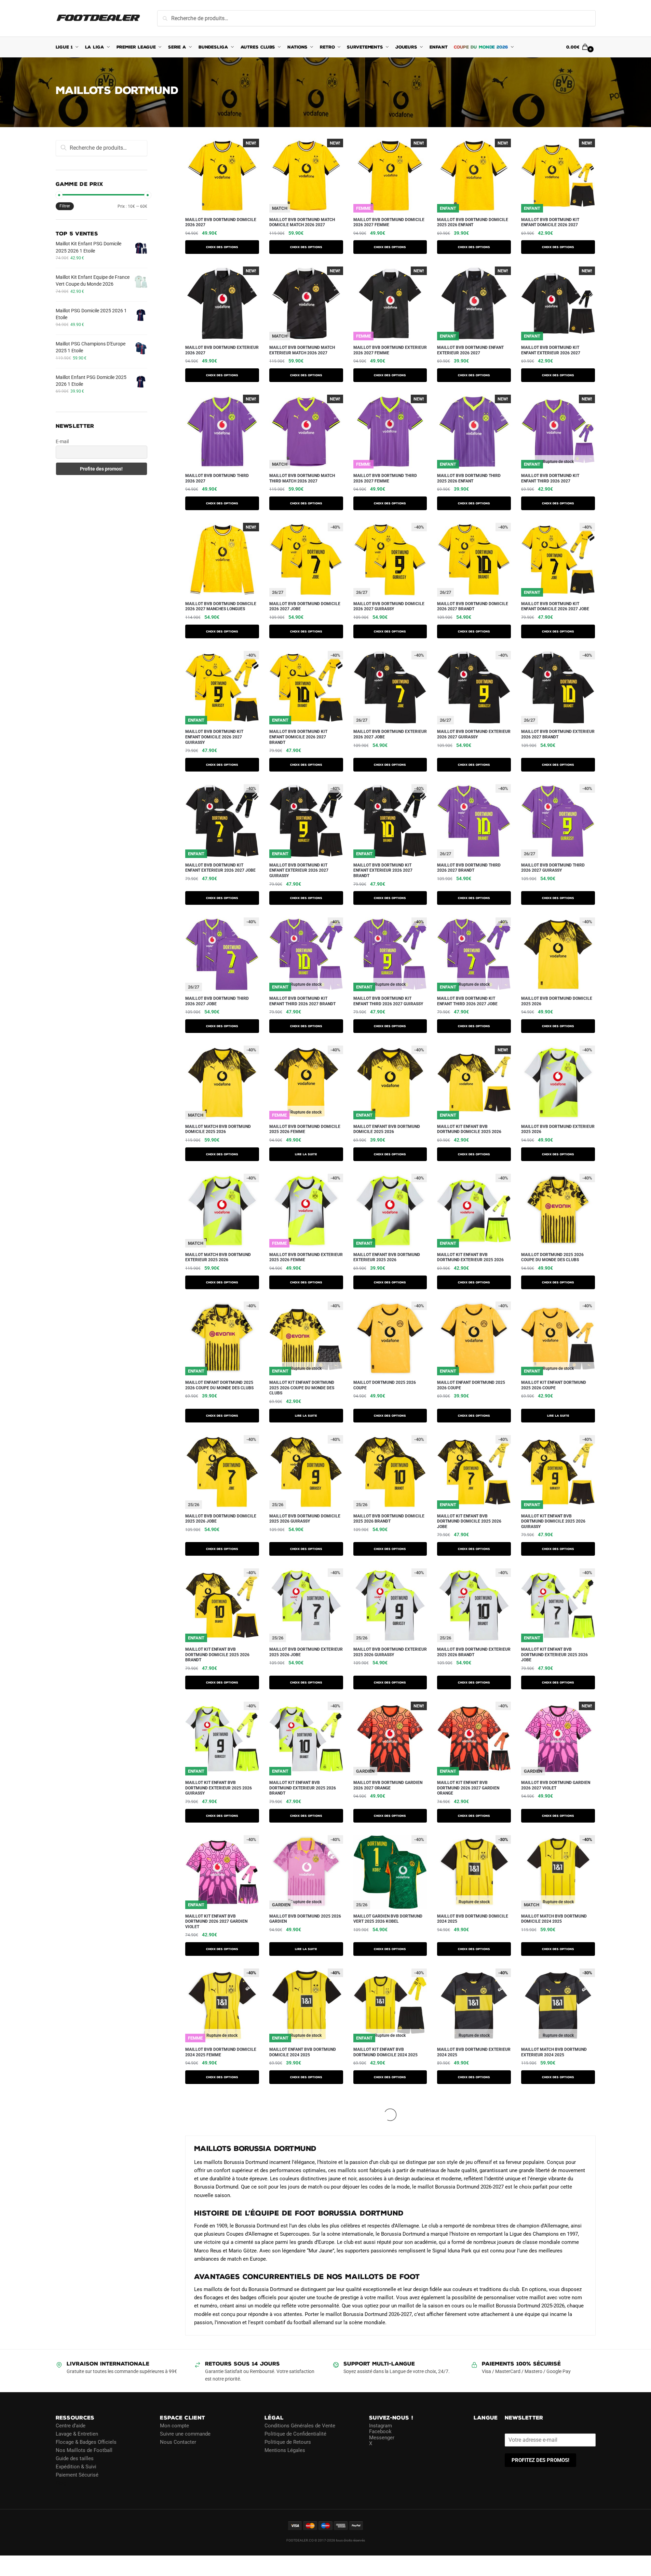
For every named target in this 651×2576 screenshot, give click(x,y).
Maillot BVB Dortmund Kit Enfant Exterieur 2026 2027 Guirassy (299, 870)
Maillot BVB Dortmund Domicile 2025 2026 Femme (305, 1129)
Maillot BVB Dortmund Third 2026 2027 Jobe (217, 1001)
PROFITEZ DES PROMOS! (540, 2460)
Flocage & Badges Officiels (86, 2442)
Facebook (380, 2431)
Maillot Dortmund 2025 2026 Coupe (385, 1385)
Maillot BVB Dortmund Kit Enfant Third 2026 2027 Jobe (467, 1001)
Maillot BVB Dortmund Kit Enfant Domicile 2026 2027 (550, 222)
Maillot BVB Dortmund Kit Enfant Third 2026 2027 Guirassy (388, 1001)
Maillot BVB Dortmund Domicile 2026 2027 (221, 222)
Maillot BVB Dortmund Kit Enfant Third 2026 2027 (550, 478)
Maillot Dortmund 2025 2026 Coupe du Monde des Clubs (552, 1257)
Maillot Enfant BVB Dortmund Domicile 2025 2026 (387, 1129)
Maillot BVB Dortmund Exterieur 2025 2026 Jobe (306, 1652)
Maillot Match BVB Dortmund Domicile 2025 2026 (218, 1129)
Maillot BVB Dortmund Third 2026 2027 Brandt (469, 868)
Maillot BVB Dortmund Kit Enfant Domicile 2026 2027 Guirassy (214, 737)
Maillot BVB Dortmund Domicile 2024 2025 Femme (221, 2052)
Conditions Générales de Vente (300, 2425)
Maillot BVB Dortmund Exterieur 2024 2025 (474, 2052)
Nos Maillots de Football (84, 2450)
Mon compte (174, 2425)
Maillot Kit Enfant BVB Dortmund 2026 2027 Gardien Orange (468, 1788)
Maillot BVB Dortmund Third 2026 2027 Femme (385, 478)
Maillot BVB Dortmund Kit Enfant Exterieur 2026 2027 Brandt (383, 870)
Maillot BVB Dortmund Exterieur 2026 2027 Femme (390, 350)
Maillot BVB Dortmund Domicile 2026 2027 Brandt (473, 606)
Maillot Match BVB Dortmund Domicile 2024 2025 (554, 1919)
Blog (61, 2483)
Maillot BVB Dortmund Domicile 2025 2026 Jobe (221, 1519)
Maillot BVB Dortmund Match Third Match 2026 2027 (302, 478)
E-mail (62, 441)
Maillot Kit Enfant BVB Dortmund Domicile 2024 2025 (385, 2052)
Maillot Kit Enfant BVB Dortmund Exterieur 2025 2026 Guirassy (219, 1788)
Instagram (381, 2425)
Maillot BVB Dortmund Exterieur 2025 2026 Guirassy (390, 1652)
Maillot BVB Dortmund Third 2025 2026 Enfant (469, 478)
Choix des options (222, 247)
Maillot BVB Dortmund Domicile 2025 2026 (557, 1001)
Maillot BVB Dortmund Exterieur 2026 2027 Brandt (558, 734)
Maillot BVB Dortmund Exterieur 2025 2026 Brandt (474, 1652)
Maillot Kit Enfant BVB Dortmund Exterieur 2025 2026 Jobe (554, 1655)
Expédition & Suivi (76, 2466)
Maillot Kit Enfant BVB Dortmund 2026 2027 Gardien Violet (216, 1921)
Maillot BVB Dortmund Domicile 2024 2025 (473, 1919)
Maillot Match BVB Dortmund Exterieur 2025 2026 (218, 1257)
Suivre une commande (185, 2434)
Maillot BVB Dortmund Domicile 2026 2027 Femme (389, 222)
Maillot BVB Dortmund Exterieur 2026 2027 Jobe (390, 734)
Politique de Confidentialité (295, 2434)
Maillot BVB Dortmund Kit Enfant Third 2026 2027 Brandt (302, 1001)
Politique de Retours (288, 2442)
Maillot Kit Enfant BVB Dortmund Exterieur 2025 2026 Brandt (303, 1788)
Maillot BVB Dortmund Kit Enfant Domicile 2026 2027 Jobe (555, 606)
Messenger (382, 2437)
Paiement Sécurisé (77, 2475)
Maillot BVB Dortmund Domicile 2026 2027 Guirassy (389, 606)
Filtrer (65, 206)
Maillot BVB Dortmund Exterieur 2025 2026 (558, 1129)
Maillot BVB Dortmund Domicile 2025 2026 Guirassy (305, 1519)
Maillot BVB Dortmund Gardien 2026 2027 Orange (388, 1785)
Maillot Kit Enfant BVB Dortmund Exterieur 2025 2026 (470, 1257)
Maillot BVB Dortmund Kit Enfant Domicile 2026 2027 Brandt (298, 737)
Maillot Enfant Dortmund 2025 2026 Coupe (471, 1385)
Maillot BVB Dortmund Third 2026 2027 (217, 478)
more (193, 2101)
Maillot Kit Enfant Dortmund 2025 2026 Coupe (554, 1385)
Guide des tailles (75, 2458)
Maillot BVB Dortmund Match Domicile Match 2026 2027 (302, 222)
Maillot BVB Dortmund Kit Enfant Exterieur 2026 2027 (551, 350)
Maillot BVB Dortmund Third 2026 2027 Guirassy (553, 868)
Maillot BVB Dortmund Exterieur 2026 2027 (222, 350)
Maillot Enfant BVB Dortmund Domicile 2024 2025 (303, 2052)
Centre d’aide (71, 2425)
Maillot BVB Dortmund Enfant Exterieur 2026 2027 (470, 350)
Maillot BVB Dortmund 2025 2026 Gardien (305, 1919)
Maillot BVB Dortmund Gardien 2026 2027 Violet (556, 1785)
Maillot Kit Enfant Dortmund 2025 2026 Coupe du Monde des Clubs (302, 1388)
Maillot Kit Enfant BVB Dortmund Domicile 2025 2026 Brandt (217, 1655)
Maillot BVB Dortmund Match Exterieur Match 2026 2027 (302, 350)
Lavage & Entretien (77, 2434)
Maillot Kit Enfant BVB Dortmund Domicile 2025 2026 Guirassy (553, 1521)
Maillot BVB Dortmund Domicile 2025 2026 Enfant (473, 222)
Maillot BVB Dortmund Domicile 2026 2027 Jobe (305, 606)
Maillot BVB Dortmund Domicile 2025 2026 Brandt (389, 1519)
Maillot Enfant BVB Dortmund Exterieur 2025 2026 (387, 1257)
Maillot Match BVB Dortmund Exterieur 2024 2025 (554, 2052)
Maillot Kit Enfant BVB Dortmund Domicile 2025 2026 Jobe (469, 1521)
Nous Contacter (178, 2442)
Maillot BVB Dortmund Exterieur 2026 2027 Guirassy (474, 734)
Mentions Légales (285, 2450)
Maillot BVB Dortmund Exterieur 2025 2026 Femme (306, 1257)
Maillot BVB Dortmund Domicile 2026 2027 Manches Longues (221, 606)
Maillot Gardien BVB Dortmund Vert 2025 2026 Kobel (388, 1919)
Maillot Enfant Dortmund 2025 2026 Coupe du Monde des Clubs (219, 1385)
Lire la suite (306, 1154)
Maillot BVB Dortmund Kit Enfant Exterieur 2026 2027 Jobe (220, 868)
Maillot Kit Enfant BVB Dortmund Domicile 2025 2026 (469, 1129)
